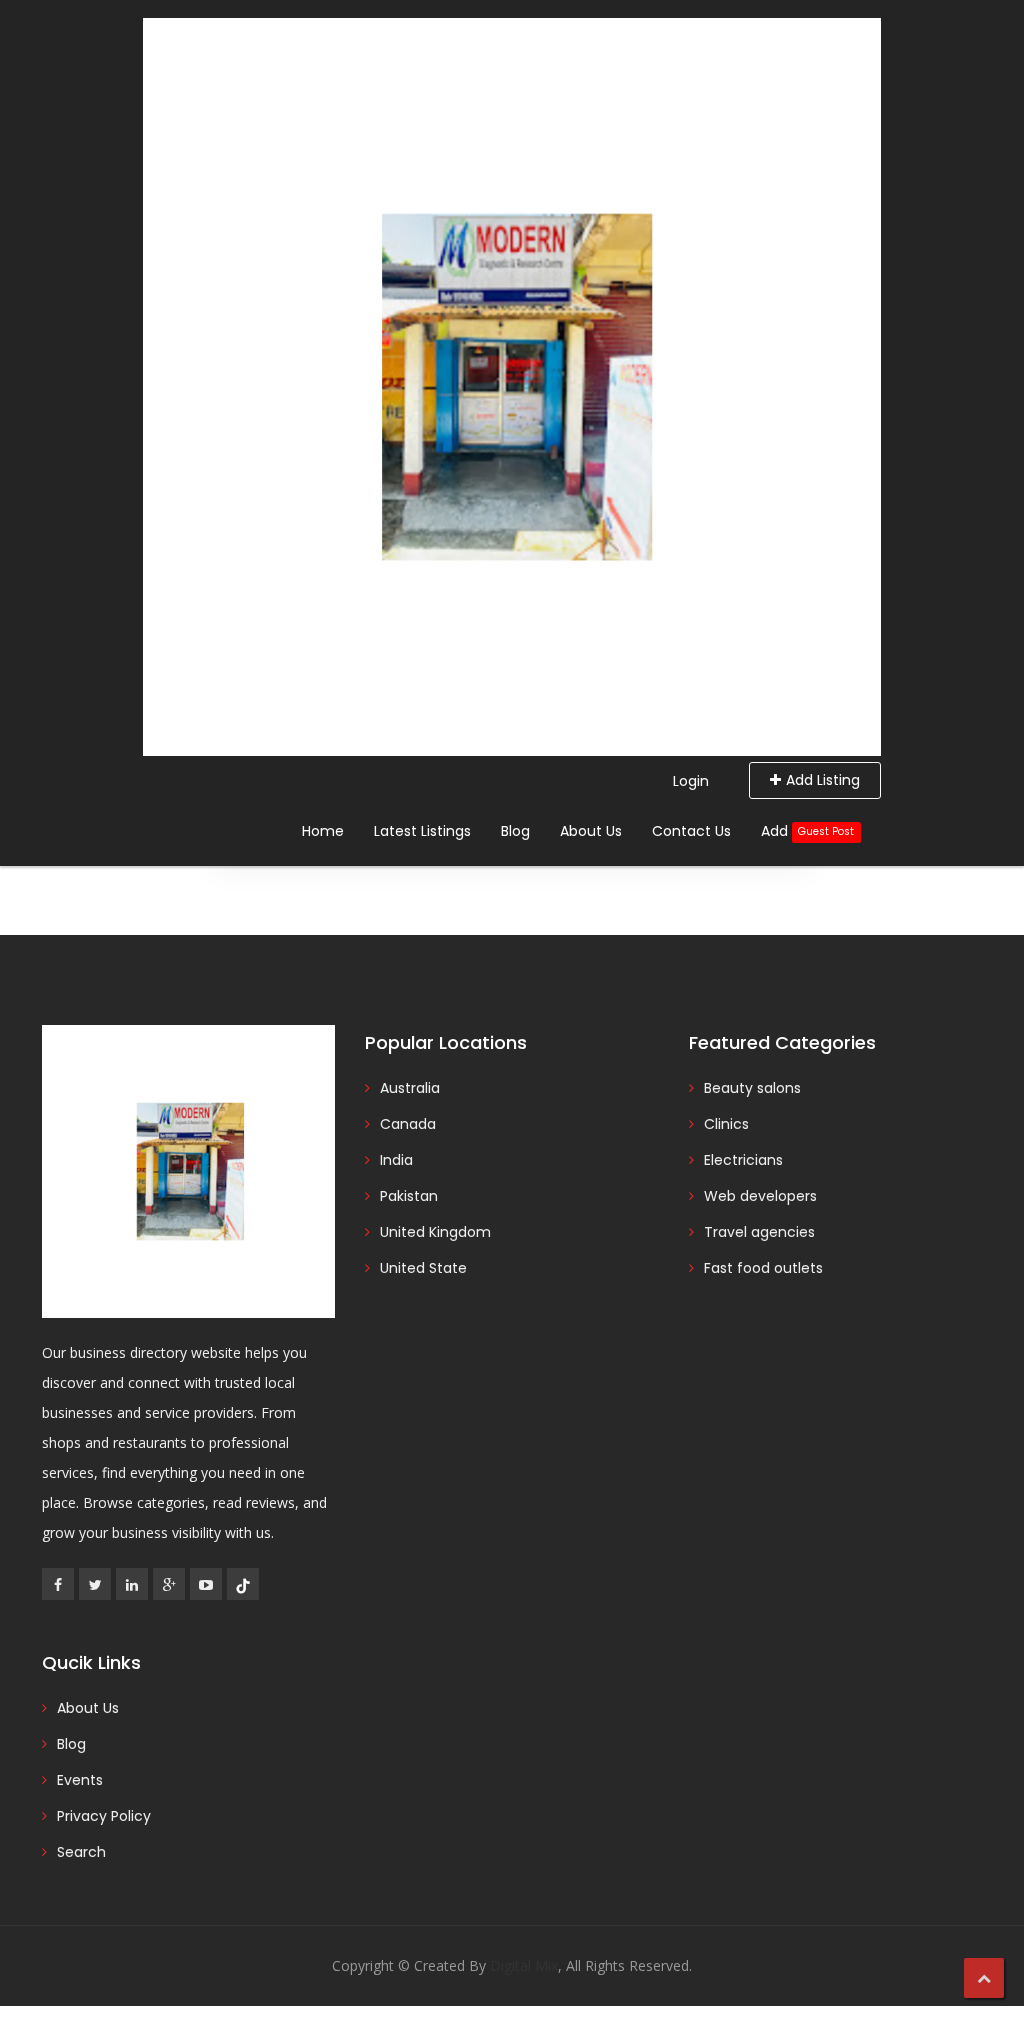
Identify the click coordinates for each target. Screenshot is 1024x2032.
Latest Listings (422, 831)
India (396, 1160)
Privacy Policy (104, 1816)
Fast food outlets (763, 1268)
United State (423, 1268)
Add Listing (823, 780)
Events (80, 1780)
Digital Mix (524, 1965)
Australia (410, 1088)
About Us (591, 831)
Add (807, 831)
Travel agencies (759, 1232)
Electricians (743, 1160)
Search (81, 1852)
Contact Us (691, 831)
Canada (408, 1124)
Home (323, 831)
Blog (515, 831)
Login (691, 781)
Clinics (726, 1124)
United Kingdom (435, 1232)
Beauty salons (752, 1088)
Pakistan (409, 1196)
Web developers (760, 1196)
